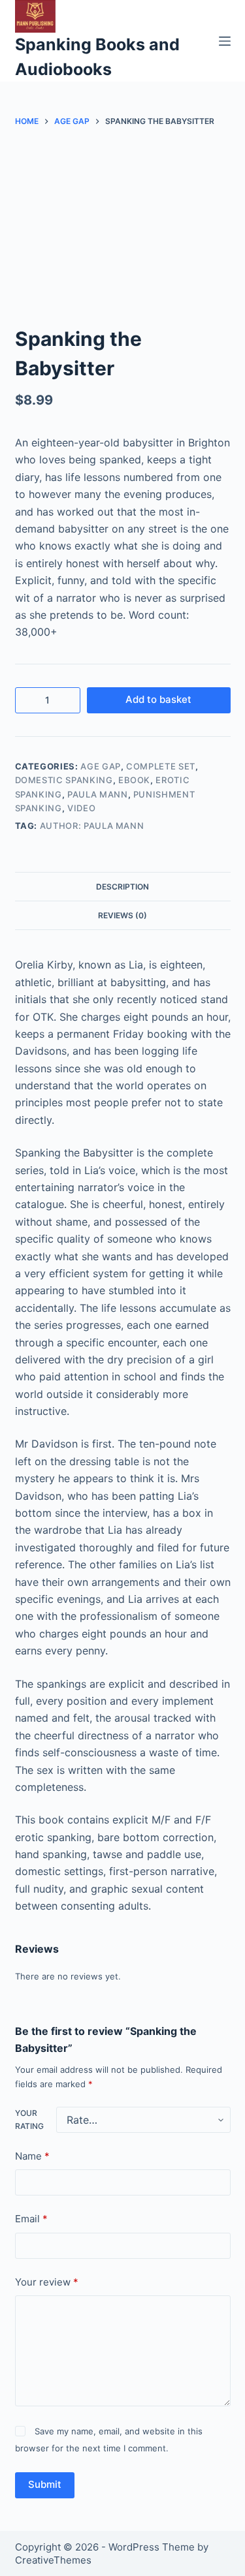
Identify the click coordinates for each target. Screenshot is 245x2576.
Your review (47, 2282)
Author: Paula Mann (92, 826)
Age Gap (101, 766)
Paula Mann (98, 794)
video (81, 808)
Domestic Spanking (64, 780)
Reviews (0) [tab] (122, 915)
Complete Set (161, 766)
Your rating (29, 2119)
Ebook (134, 780)
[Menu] (225, 41)
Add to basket (158, 699)
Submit (45, 2484)
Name (32, 2156)
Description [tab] (122, 887)
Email (31, 2219)
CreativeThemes (53, 2560)
